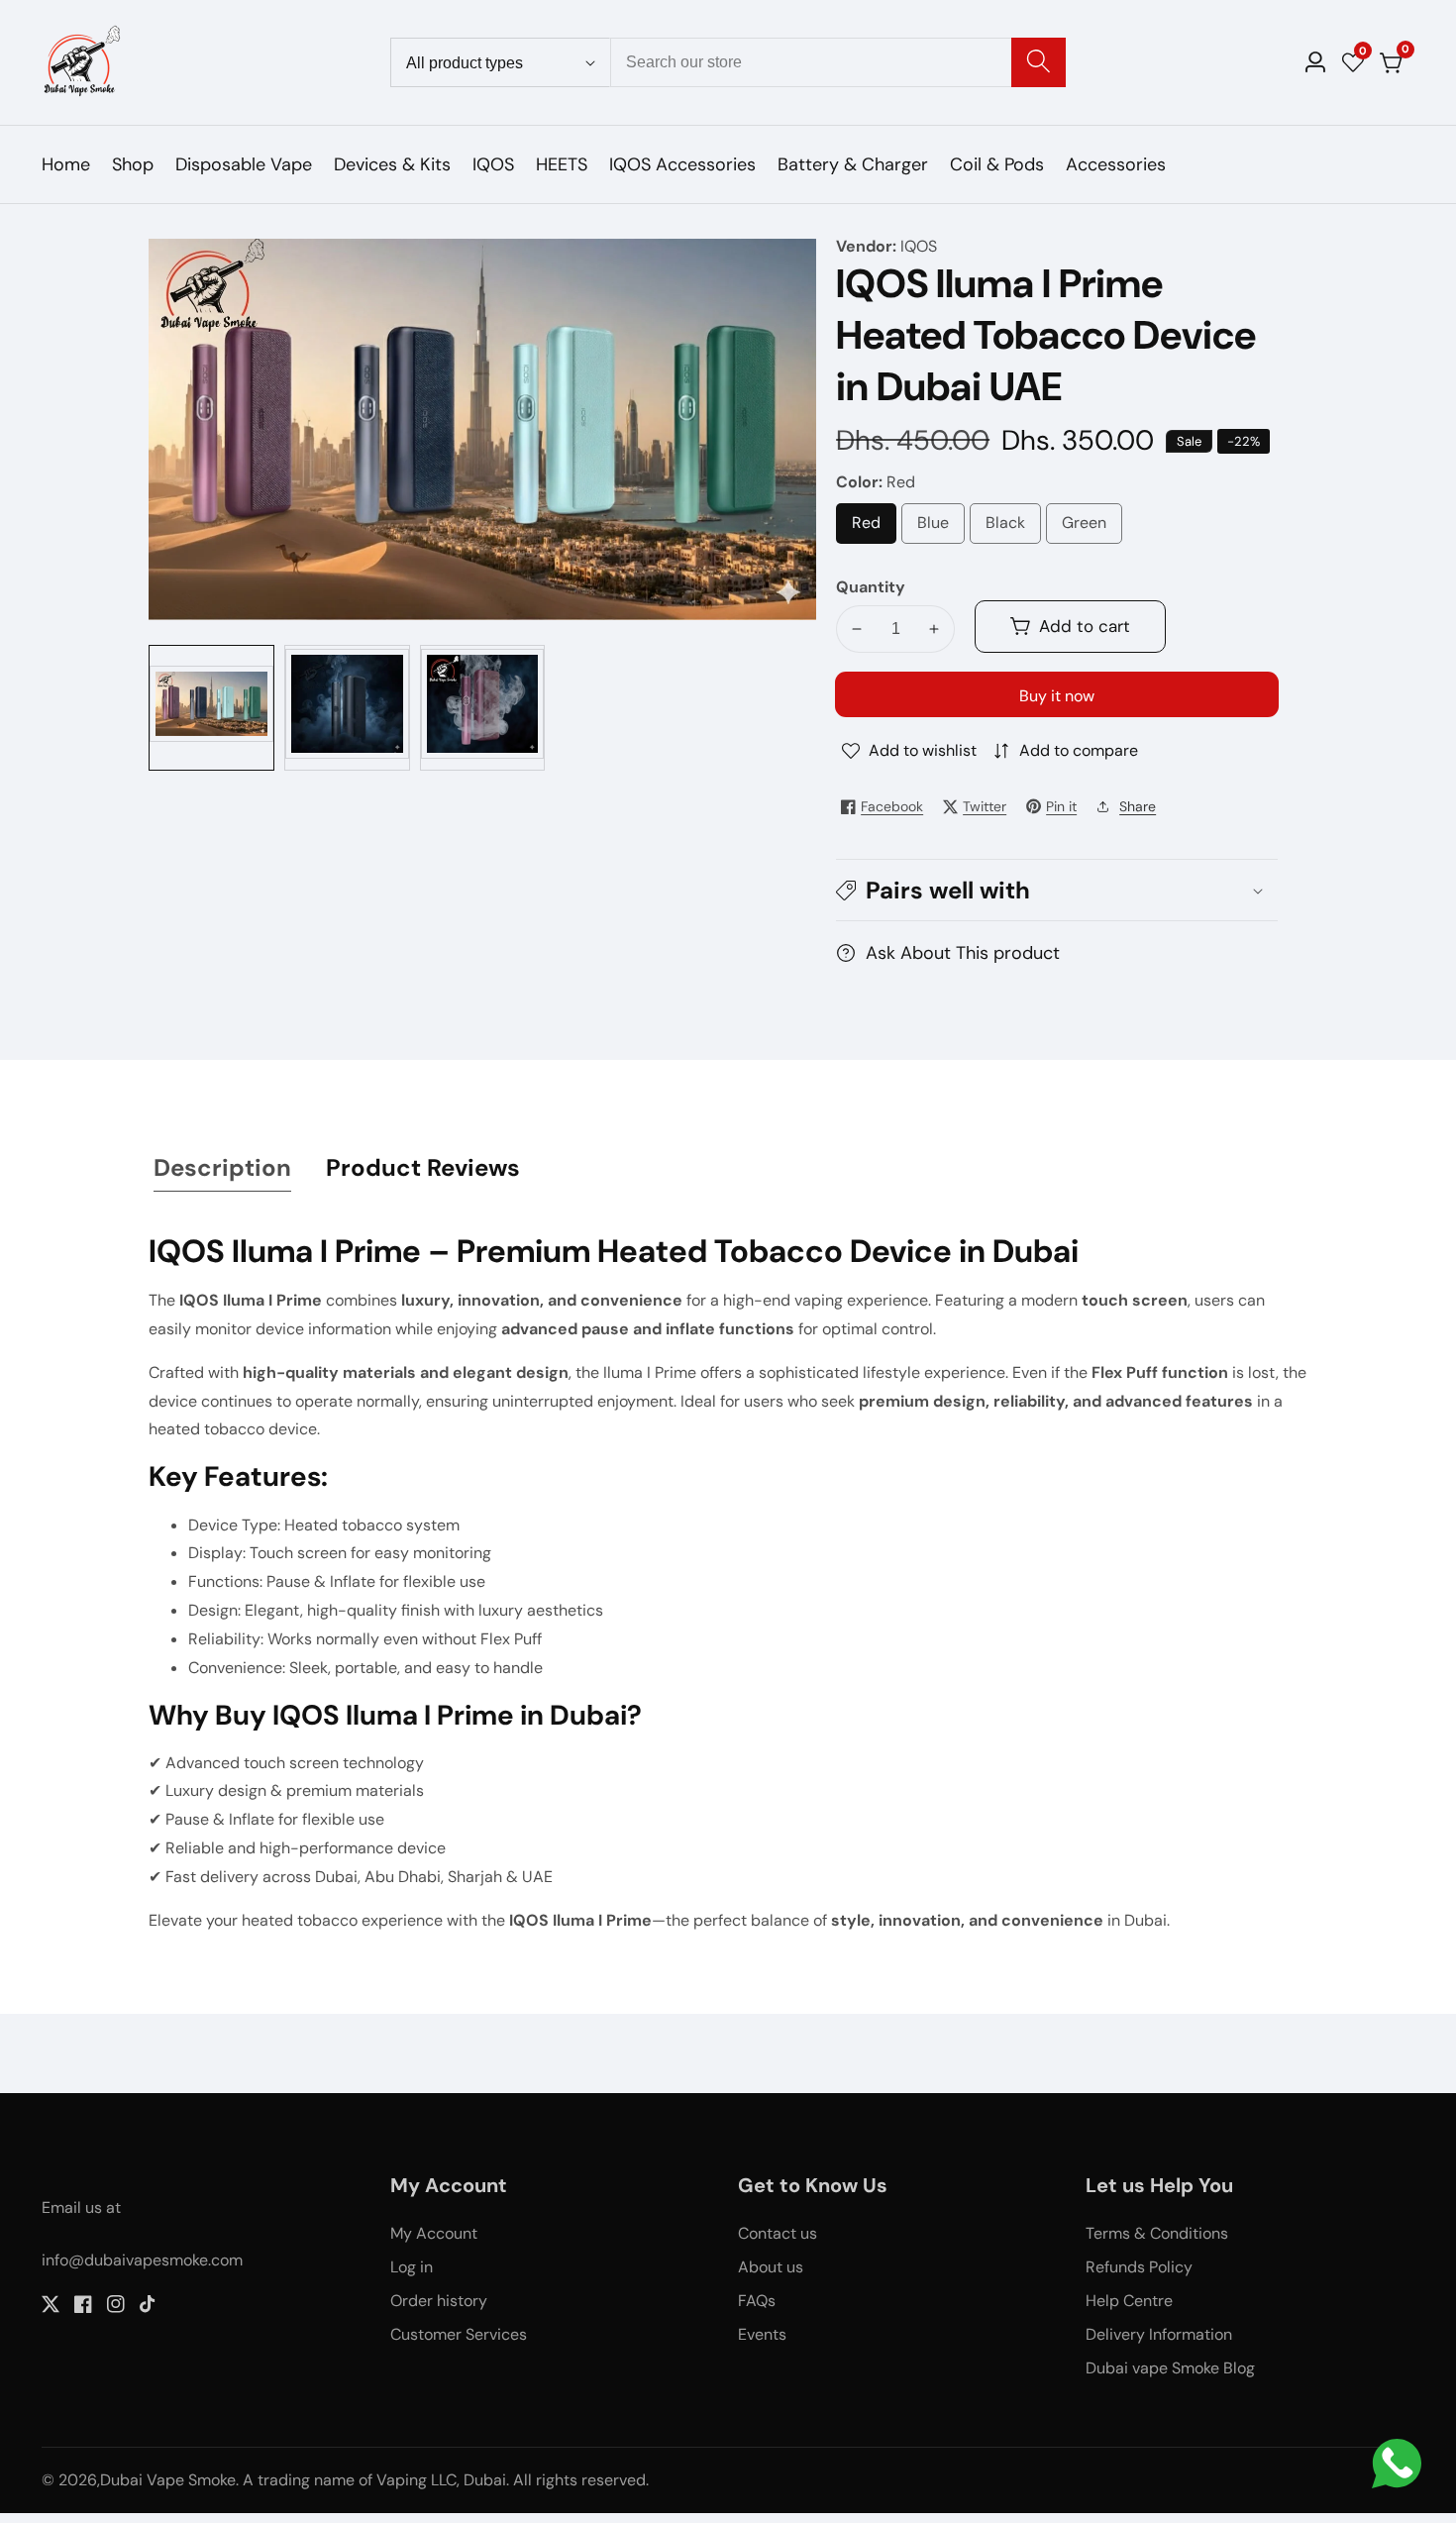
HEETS (562, 164)
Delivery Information (1159, 2334)
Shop (133, 164)
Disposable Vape (244, 164)
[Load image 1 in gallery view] (211, 708)
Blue (941, 528)
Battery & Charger (853, 164)
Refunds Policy (1139, 2267)
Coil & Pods (997, 164)
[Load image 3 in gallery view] (483, 708)
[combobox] (838, 62)
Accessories (1116, 164)
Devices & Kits (392, 164)
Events (762, 2334)
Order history (439, 2301)
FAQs (757, 2301)
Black (1013, 528)
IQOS (493, 164)
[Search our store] (1039, 62)
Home (66, 164)
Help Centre (1129, 2301)
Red (873, 528)
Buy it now (1057, 696)
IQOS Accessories (682, 164)
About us (771, 2267)
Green (1092, 528)
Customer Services (459, 2334)
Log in (412, 2267)
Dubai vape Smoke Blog (1170, 2368)
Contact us (778, 2233)
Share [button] (1138, 806)
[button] (1057, 890)
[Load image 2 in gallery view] (347, 708)
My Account (434, 2233)
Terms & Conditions (1157, 2233)
